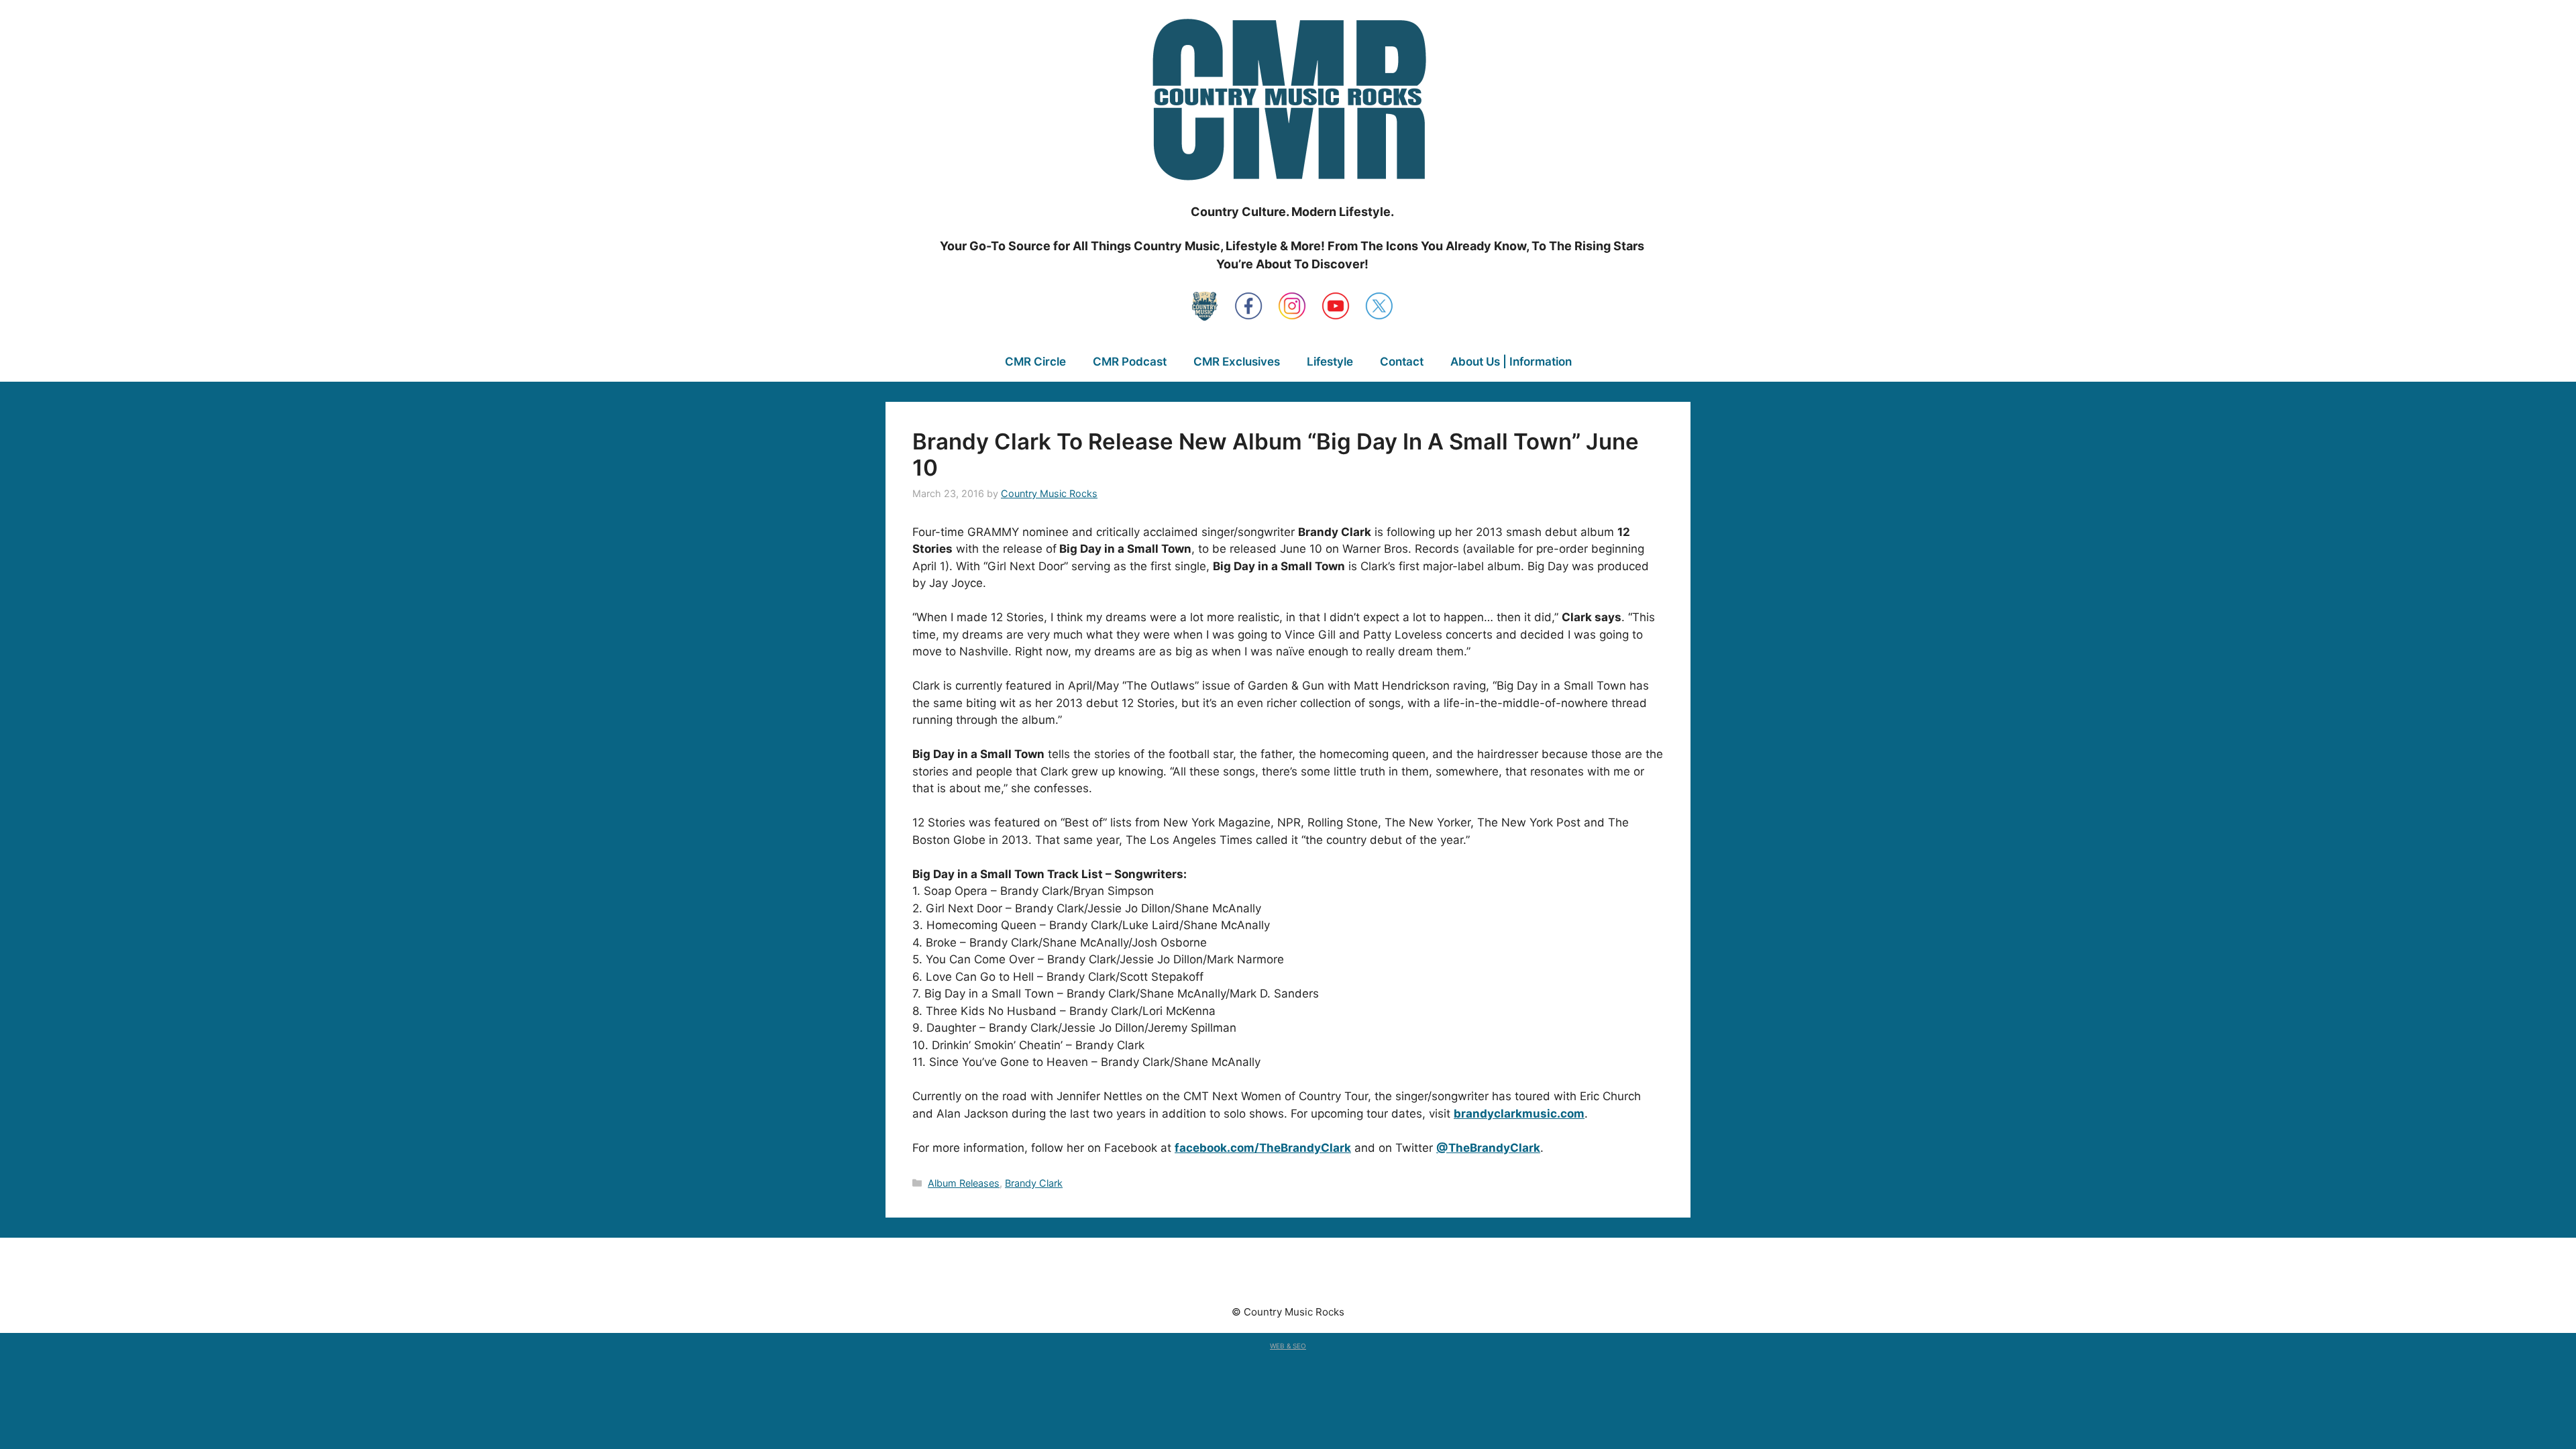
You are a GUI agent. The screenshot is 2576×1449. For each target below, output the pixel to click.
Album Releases (964, 1183)
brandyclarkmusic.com (1519, 1114)
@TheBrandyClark (1488, 1148)
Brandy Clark (1034, 1183)
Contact (1402, 362)
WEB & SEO (1288, 1346)
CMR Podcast (1130, 362)
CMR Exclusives (1237, 362)
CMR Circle (1035, 362)
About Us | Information (1511, 362)
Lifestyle (1330, 362)
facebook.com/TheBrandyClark (1263, 1148)
